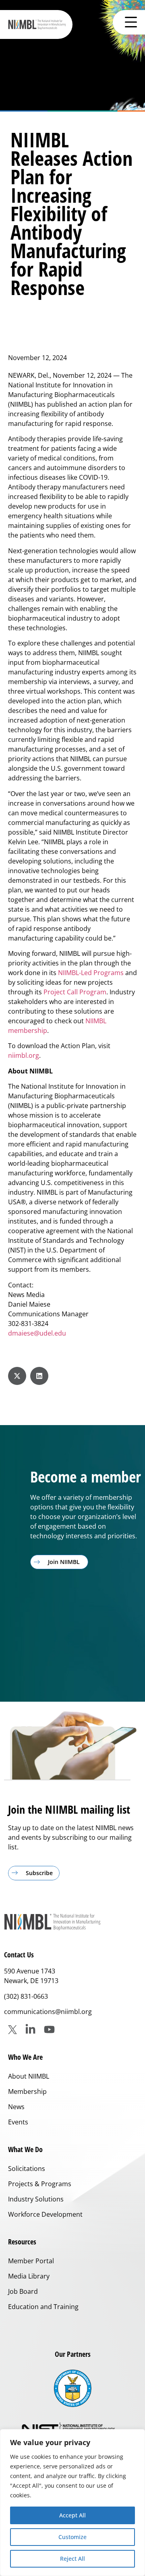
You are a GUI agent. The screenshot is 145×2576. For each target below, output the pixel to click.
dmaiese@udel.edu (37, 1333)
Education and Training (43, 2307)
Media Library (29, 2276)
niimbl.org (24, 1055)
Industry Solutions (36, 2199)
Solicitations (27, 2169)
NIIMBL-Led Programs (91, 973)
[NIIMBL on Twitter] (12, 2030)
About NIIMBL (29, 2076)
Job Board (23, 2291)
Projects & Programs (40, 2184)
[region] (72, 2503)
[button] (17, 1376)
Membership (27, 2091)
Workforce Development (45, 2214)
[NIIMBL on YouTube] (49, 2029)
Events (18, 2122)
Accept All (72, 2515)
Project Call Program (75, 992)
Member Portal (31, 2261)
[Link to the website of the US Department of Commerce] (73, 2388)
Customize (72, 2537)
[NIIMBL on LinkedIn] (30, 2029)
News (16, 2107)
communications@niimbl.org (48, 2012)
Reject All (72, 2559)
